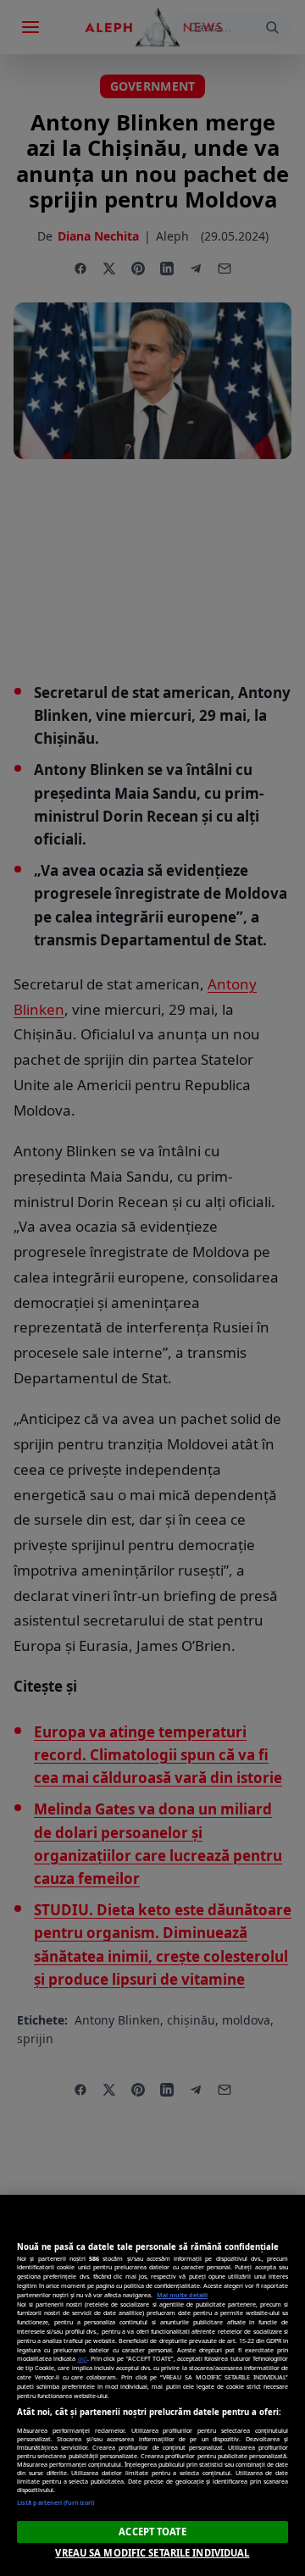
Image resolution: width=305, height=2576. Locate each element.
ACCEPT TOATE (152, 2532)
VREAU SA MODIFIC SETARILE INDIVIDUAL (152, 2553)
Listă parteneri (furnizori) (55, 2502)
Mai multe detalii (182, 2295)
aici (83, 2358)
